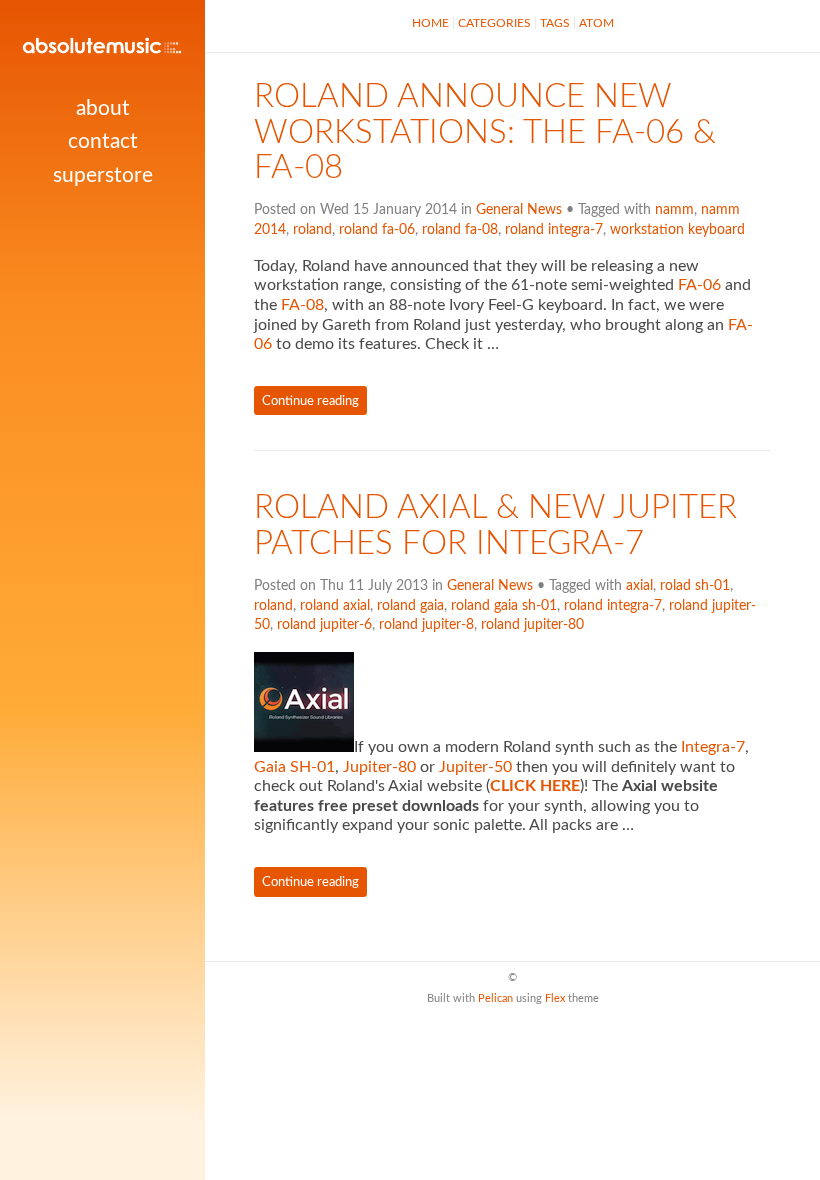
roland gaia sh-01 (504, 606)
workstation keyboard (677, 230)
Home (430, 23)
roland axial (335, 606)
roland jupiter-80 (532, 625)
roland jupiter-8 (426, 625)
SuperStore (103, 175)
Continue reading (310, 401)
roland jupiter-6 (324, 625)
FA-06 (699, 285)
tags (555, 23)
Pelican (495, 998)
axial (639, 586)
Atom (596, 23)
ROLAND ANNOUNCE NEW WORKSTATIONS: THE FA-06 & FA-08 (485, 133)
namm (674, 210)
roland (312, 230)
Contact (103, 141)
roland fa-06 (377, 230)
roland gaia (410, 606)
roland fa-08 (460, 230)
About (103, 108)
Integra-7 (713, 747)
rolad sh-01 (695, 586)
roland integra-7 (554, 230)
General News (519, 210)
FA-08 (302, 305)
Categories (494, 23)
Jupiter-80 (379, 767)
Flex (555, 998)
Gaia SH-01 (294, 767)
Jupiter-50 (475, 767)
